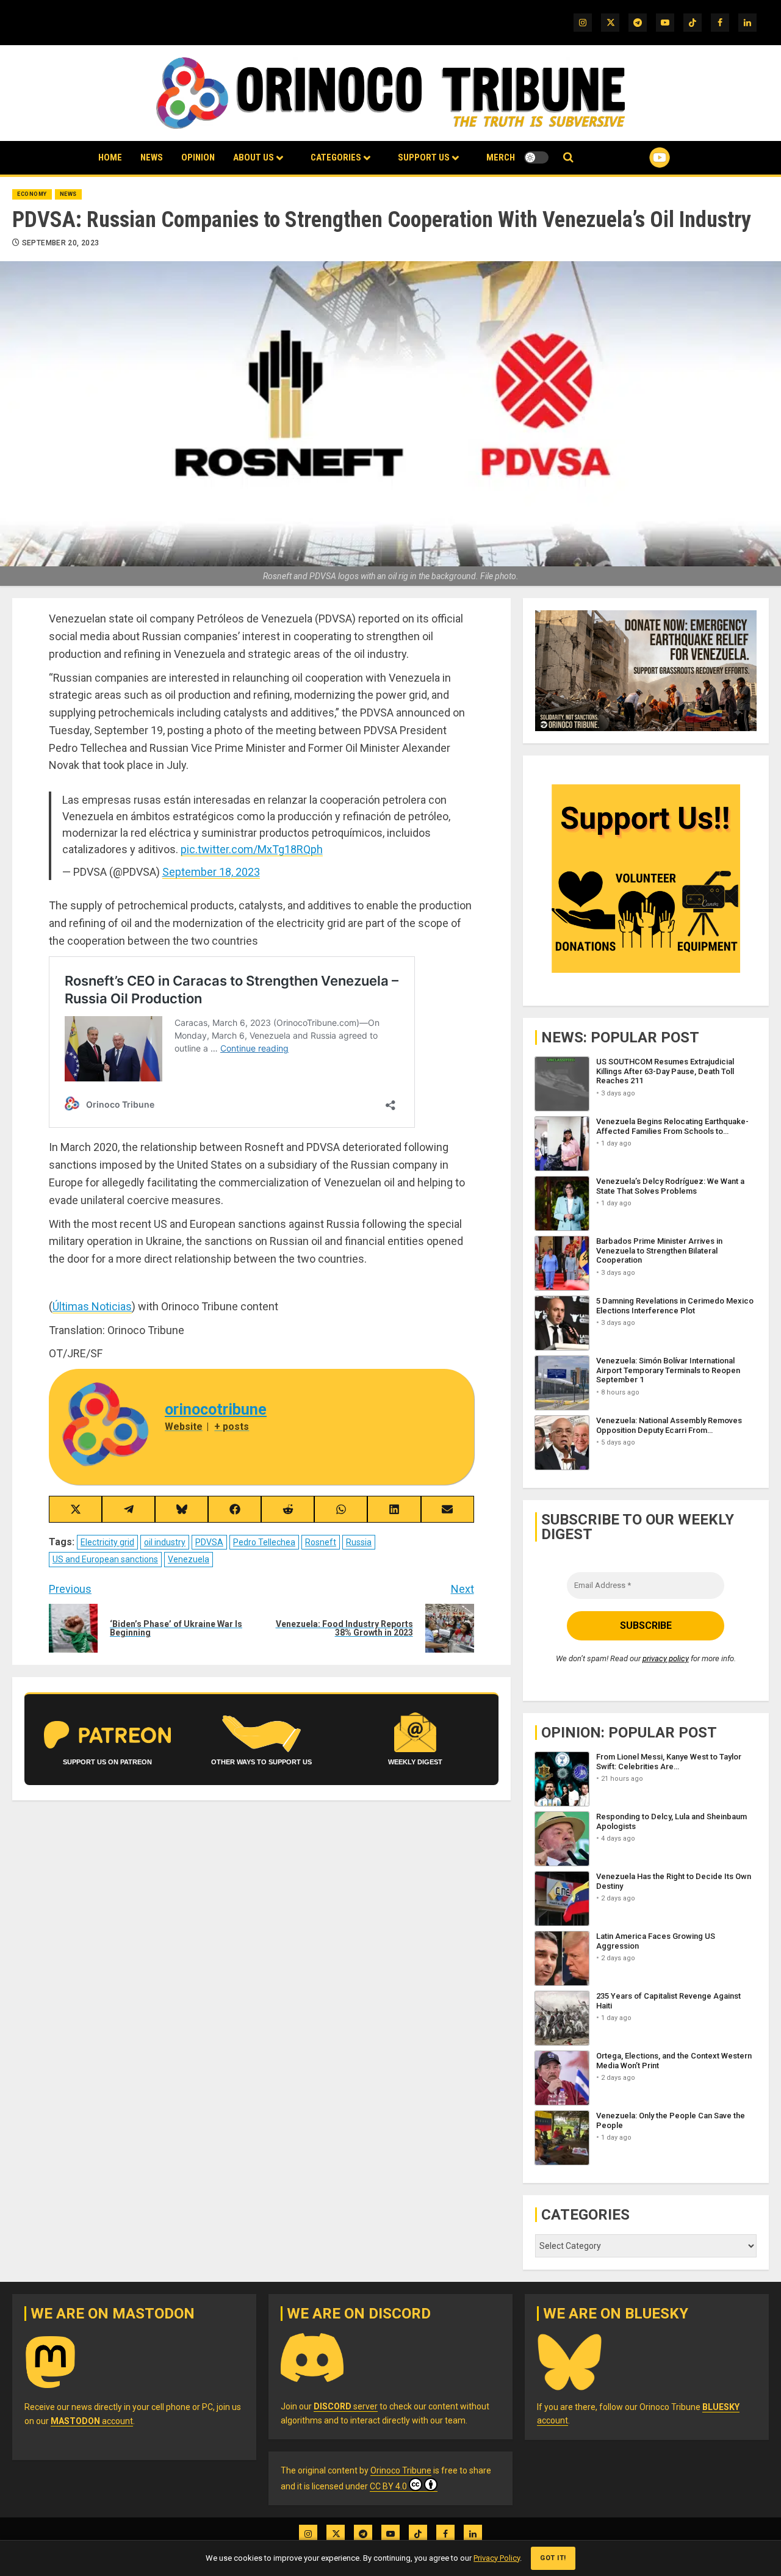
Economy (32, 194)
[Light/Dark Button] (536, 157)
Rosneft (321, 1542)
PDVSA (209, 1542)
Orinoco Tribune (401, 2470)
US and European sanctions (105, 1559)
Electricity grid (107, 1542)
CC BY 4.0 (388, 2486)
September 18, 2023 (211, 872)
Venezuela (189, 1559)
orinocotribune (216, 1409)
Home (110, 157)
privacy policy (666, 1658)
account (92, 2421)
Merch (501, 157)
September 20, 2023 (60, 243)
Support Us (424, 157)
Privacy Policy (497, 2558)
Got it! (553, 2558)
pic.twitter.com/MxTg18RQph (252, 849)
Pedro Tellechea (264, 1542)
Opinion (198, 157)
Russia (359, 1542)
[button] (568, 158)
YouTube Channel (640, 157)
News (152, 157)
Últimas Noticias (92, 1306)
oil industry (165, 1542)
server (346, 2406)
